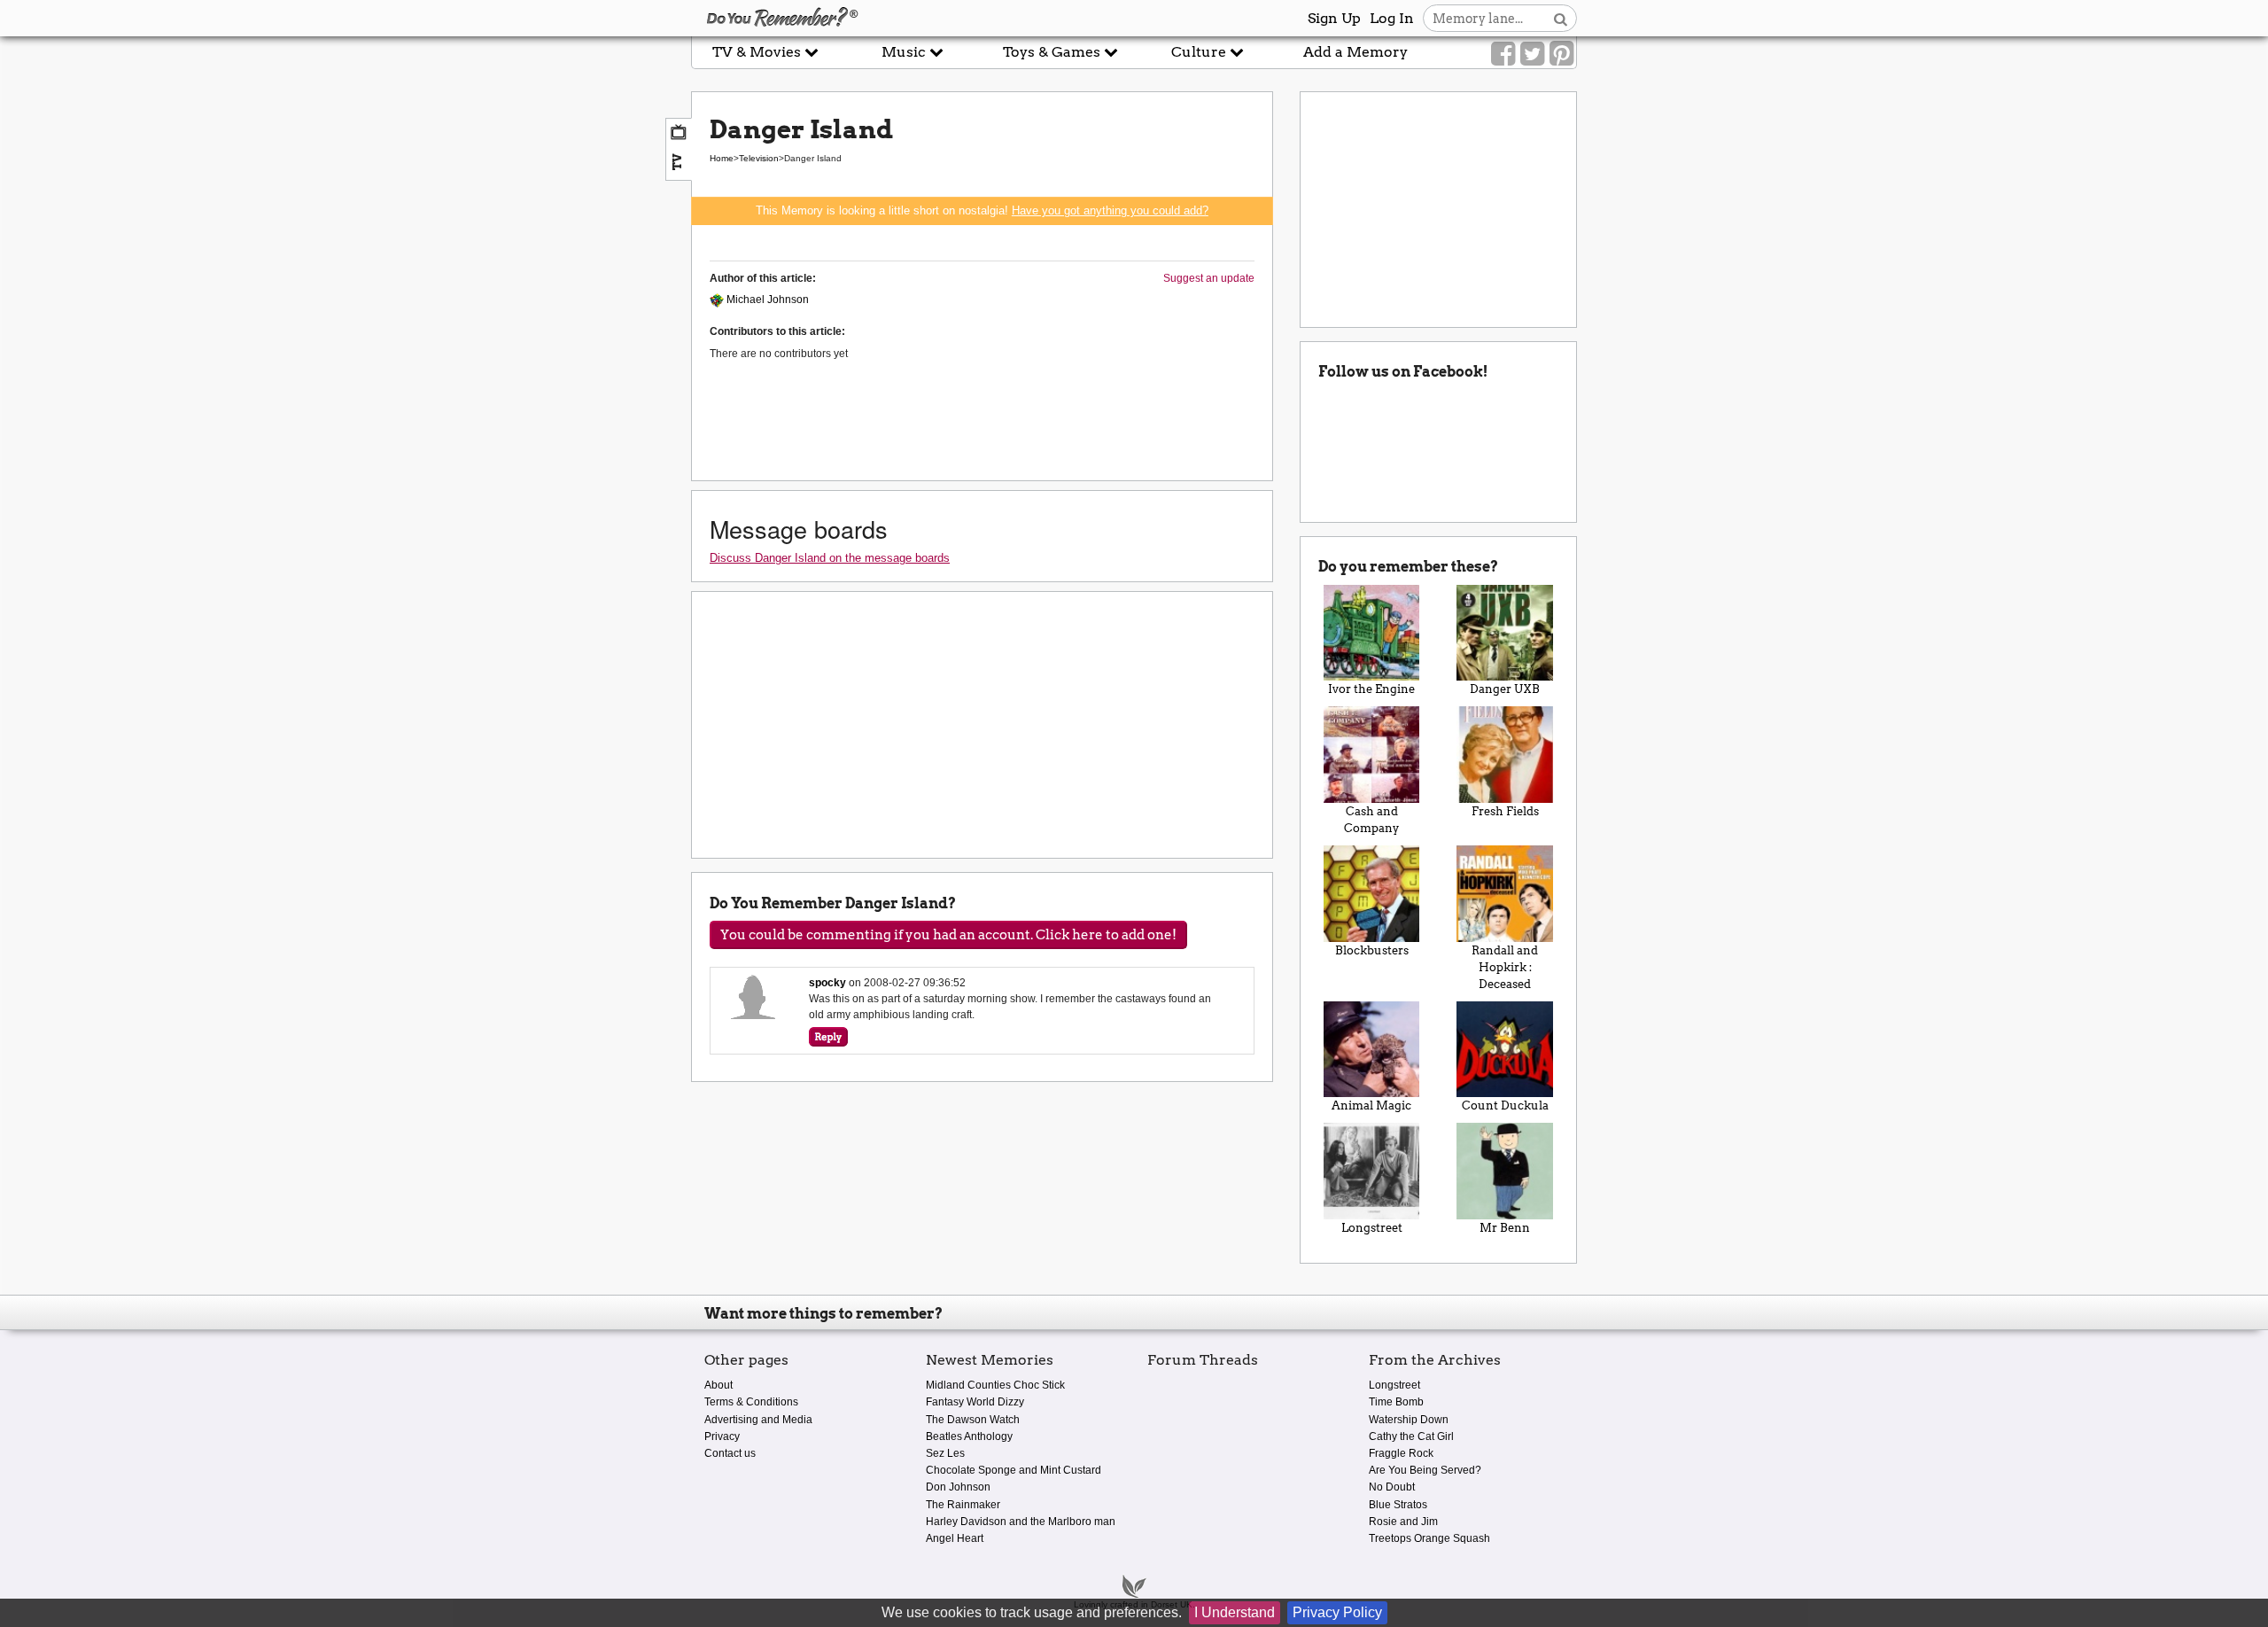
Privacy (722, 1436)
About (718, 1385)
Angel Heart (955, 1538)
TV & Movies (758, 52)
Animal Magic (1371, 1105)
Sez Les (945, 1453)
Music (905, 52)
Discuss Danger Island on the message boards (830, 558)
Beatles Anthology (969, 1436)
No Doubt (1392, 1487)
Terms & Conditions (751, 1402)
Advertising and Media (758, 1420)
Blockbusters (1372, 950)
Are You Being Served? (1425, 1470)
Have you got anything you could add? (1110, 210)
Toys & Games (1053, 52)
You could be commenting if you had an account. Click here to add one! (948, 935)
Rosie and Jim (1403, 1522)
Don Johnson (958, 1487)
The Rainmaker (963, 1505)
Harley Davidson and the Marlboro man (1021, 1522)
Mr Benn (1505, 1228)
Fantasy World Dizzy (975, 1402)
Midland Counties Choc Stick (995, 1385)
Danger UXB (1505, 689)
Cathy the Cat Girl (1411, 1436)
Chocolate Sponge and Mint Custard (1014, 1470)
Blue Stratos (1398, 1505)
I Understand (1235, 1612)
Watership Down (1409, 1420)
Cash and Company (1371, 820)
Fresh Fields (1505, 811)
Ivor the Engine (1371, 689)
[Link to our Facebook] (1503, 54)
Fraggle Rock (1401, 1453)
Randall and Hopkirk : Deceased (1505, 967)
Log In (1392, 18)
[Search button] (1561, 18)
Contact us (730, 1453)
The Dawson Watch (973, 1420)
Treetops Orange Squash (1429, 1538)
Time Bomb (1396, 1402)
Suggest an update (1209, 278)
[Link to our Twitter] (1532, 54)
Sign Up (1334, 18)
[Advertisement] (346, 401)
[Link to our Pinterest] (1561, 54)
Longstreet (1372, 1228)
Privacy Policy (1337, 1612)
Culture (1200, 52)
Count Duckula (1505, 1105)
